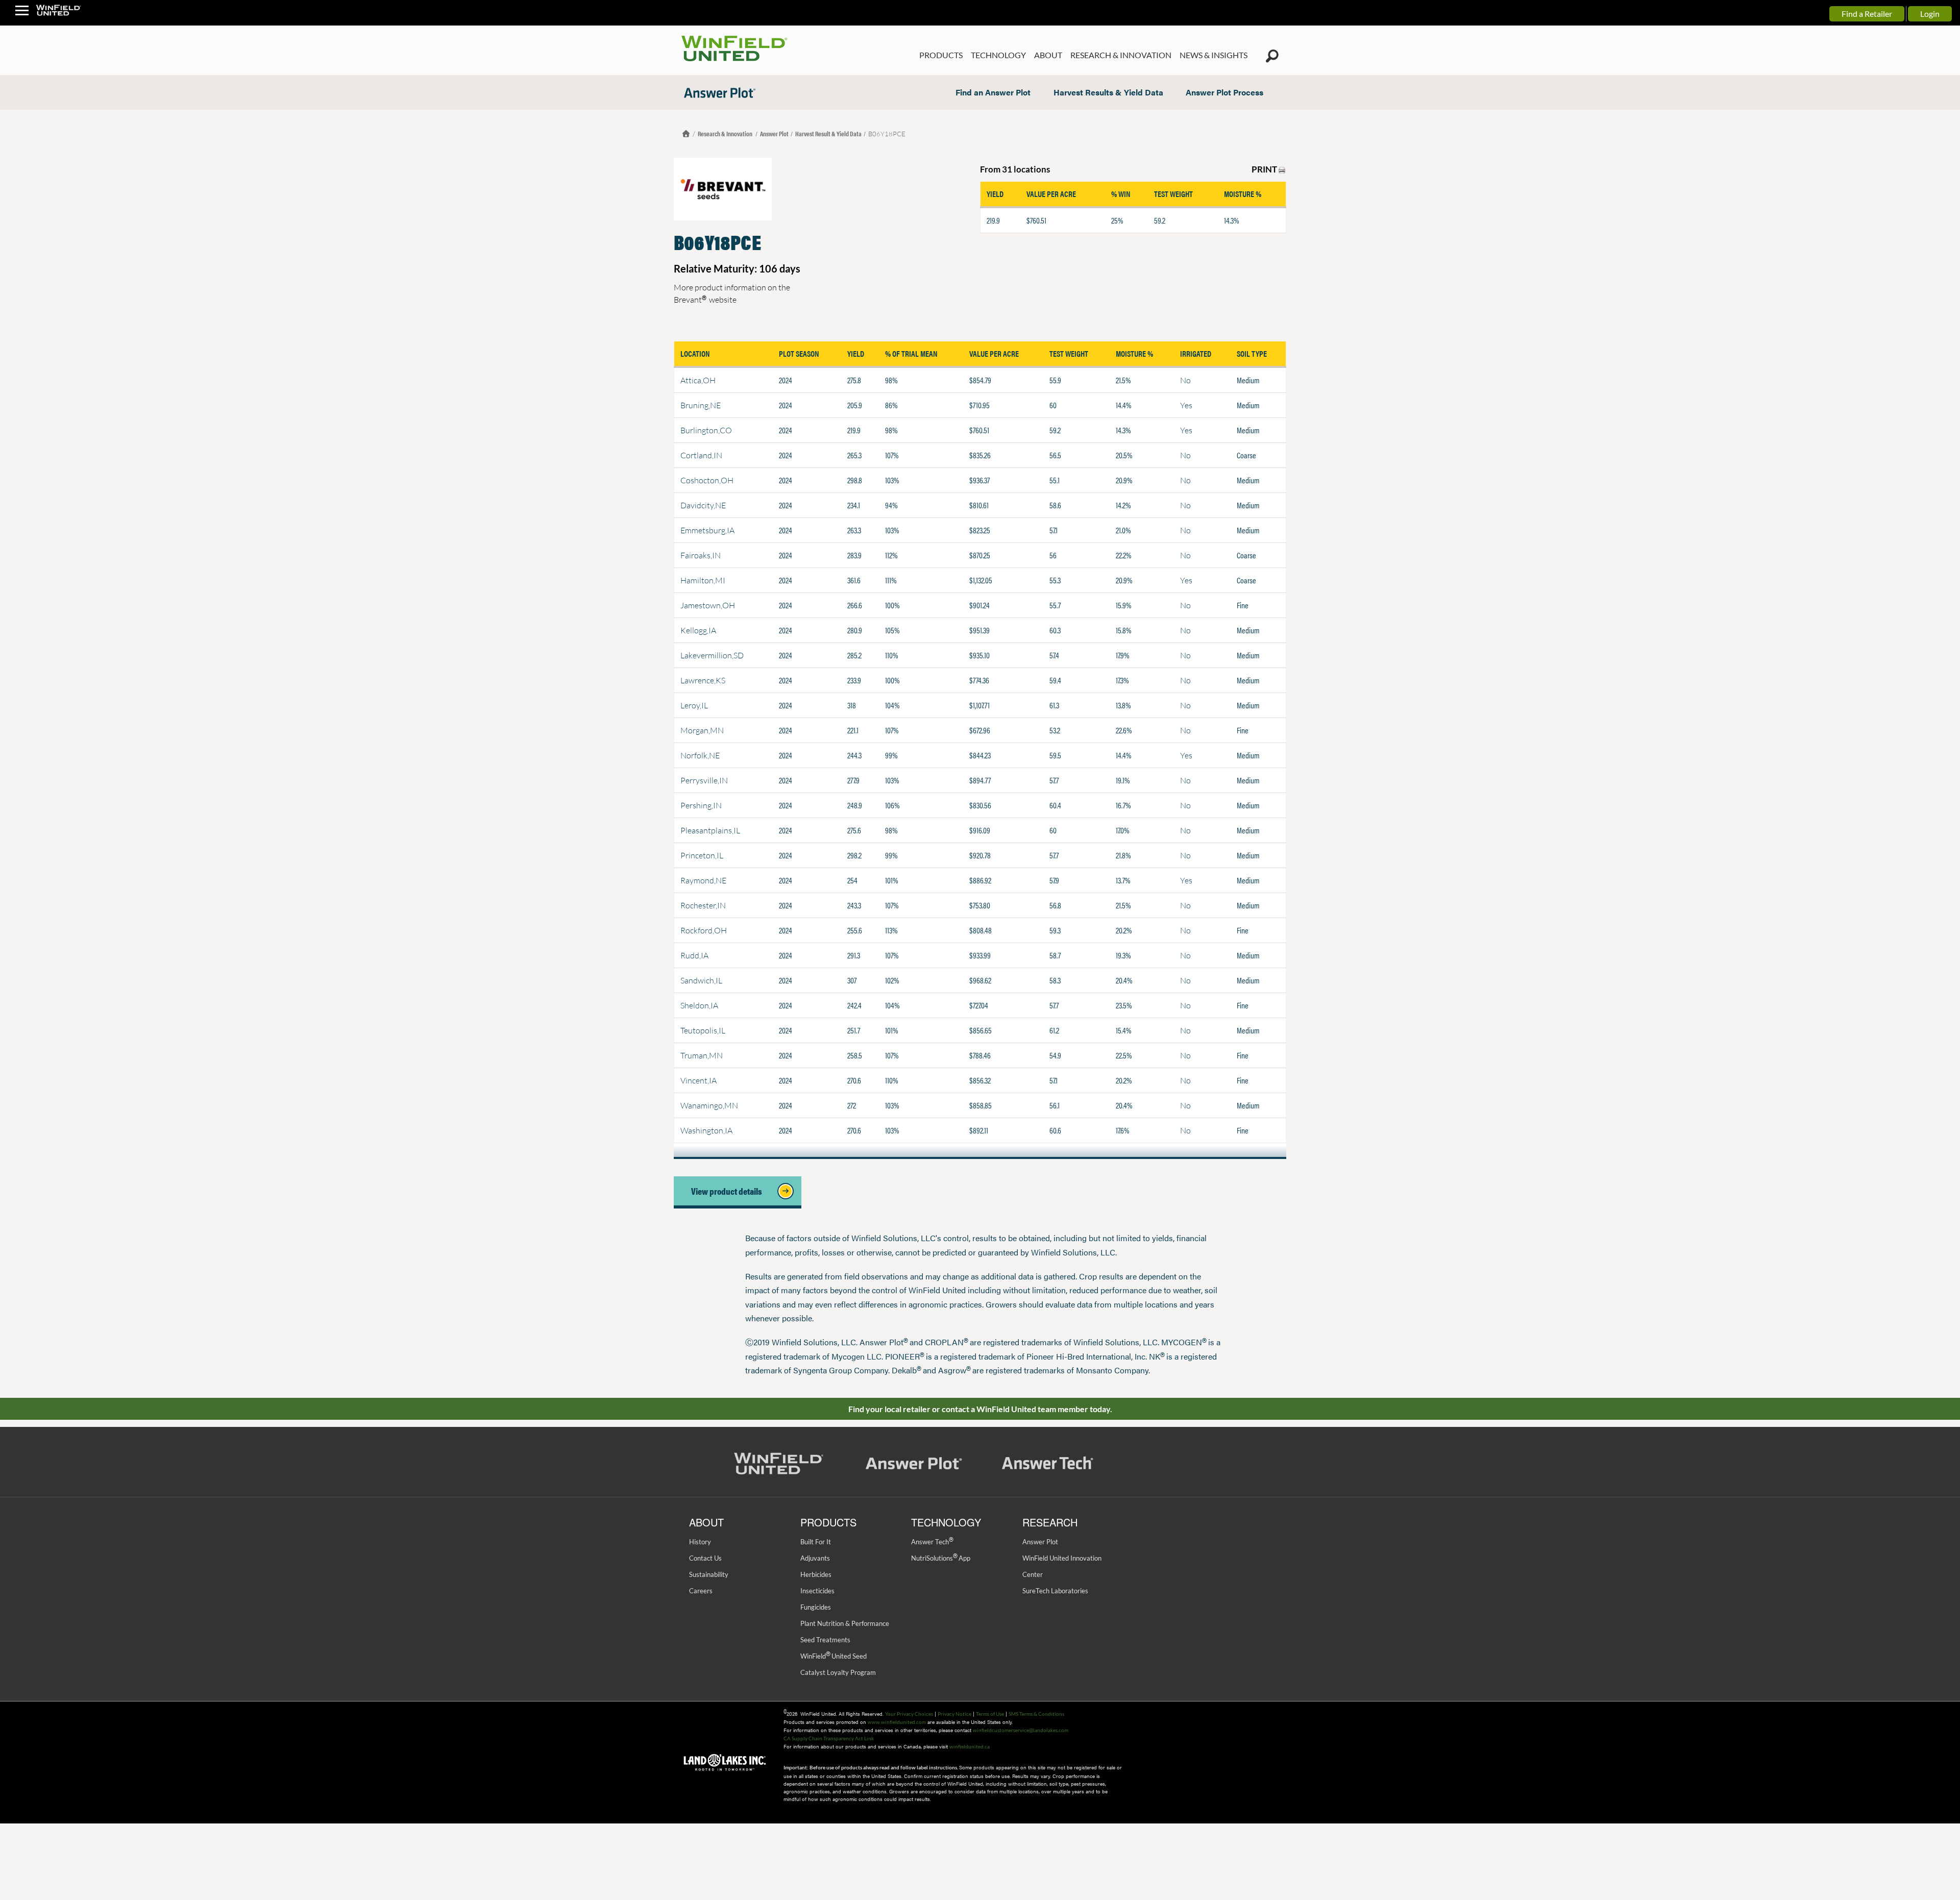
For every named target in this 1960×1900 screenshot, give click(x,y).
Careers (701, 1591)
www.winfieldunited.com (897, 1722)
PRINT (1265, 169)
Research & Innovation (726, 133)
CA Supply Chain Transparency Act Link (829, 1738)
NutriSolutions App (941, 1558)
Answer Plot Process (1224, 92)
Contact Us (705, 1558)
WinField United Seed (834, 1656)
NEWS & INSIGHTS (1214, 55)
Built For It (816, 1542)
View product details (730, 1191)
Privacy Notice (954, 1714)
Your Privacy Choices (909, 1714)
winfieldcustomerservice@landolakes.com (1021, 1730)
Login (1930, 14)
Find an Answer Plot (993, 92)
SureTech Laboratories (1055, 1591)
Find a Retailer (1867, 14)
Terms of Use (990, 1714)
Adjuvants (815, 1558)
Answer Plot (774, 133)
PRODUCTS (941, 55)
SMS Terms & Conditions (1036, 1714)
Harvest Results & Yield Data (1108, 92)
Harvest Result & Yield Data (828, 133)
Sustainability (709, 1574)
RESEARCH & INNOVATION (1121, 55)
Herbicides (816, 1574)
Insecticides (817, 1591)
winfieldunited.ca (970, 1746)
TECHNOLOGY (998, 55)
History (700, 1542)
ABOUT (1048, 55)
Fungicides (816, 1607)
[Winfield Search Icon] (1272, 56)
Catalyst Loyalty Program (838, 1672)
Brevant (690, 299)
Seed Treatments (825, 1640)
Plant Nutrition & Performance (845, 1623)
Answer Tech (932, 1542)
